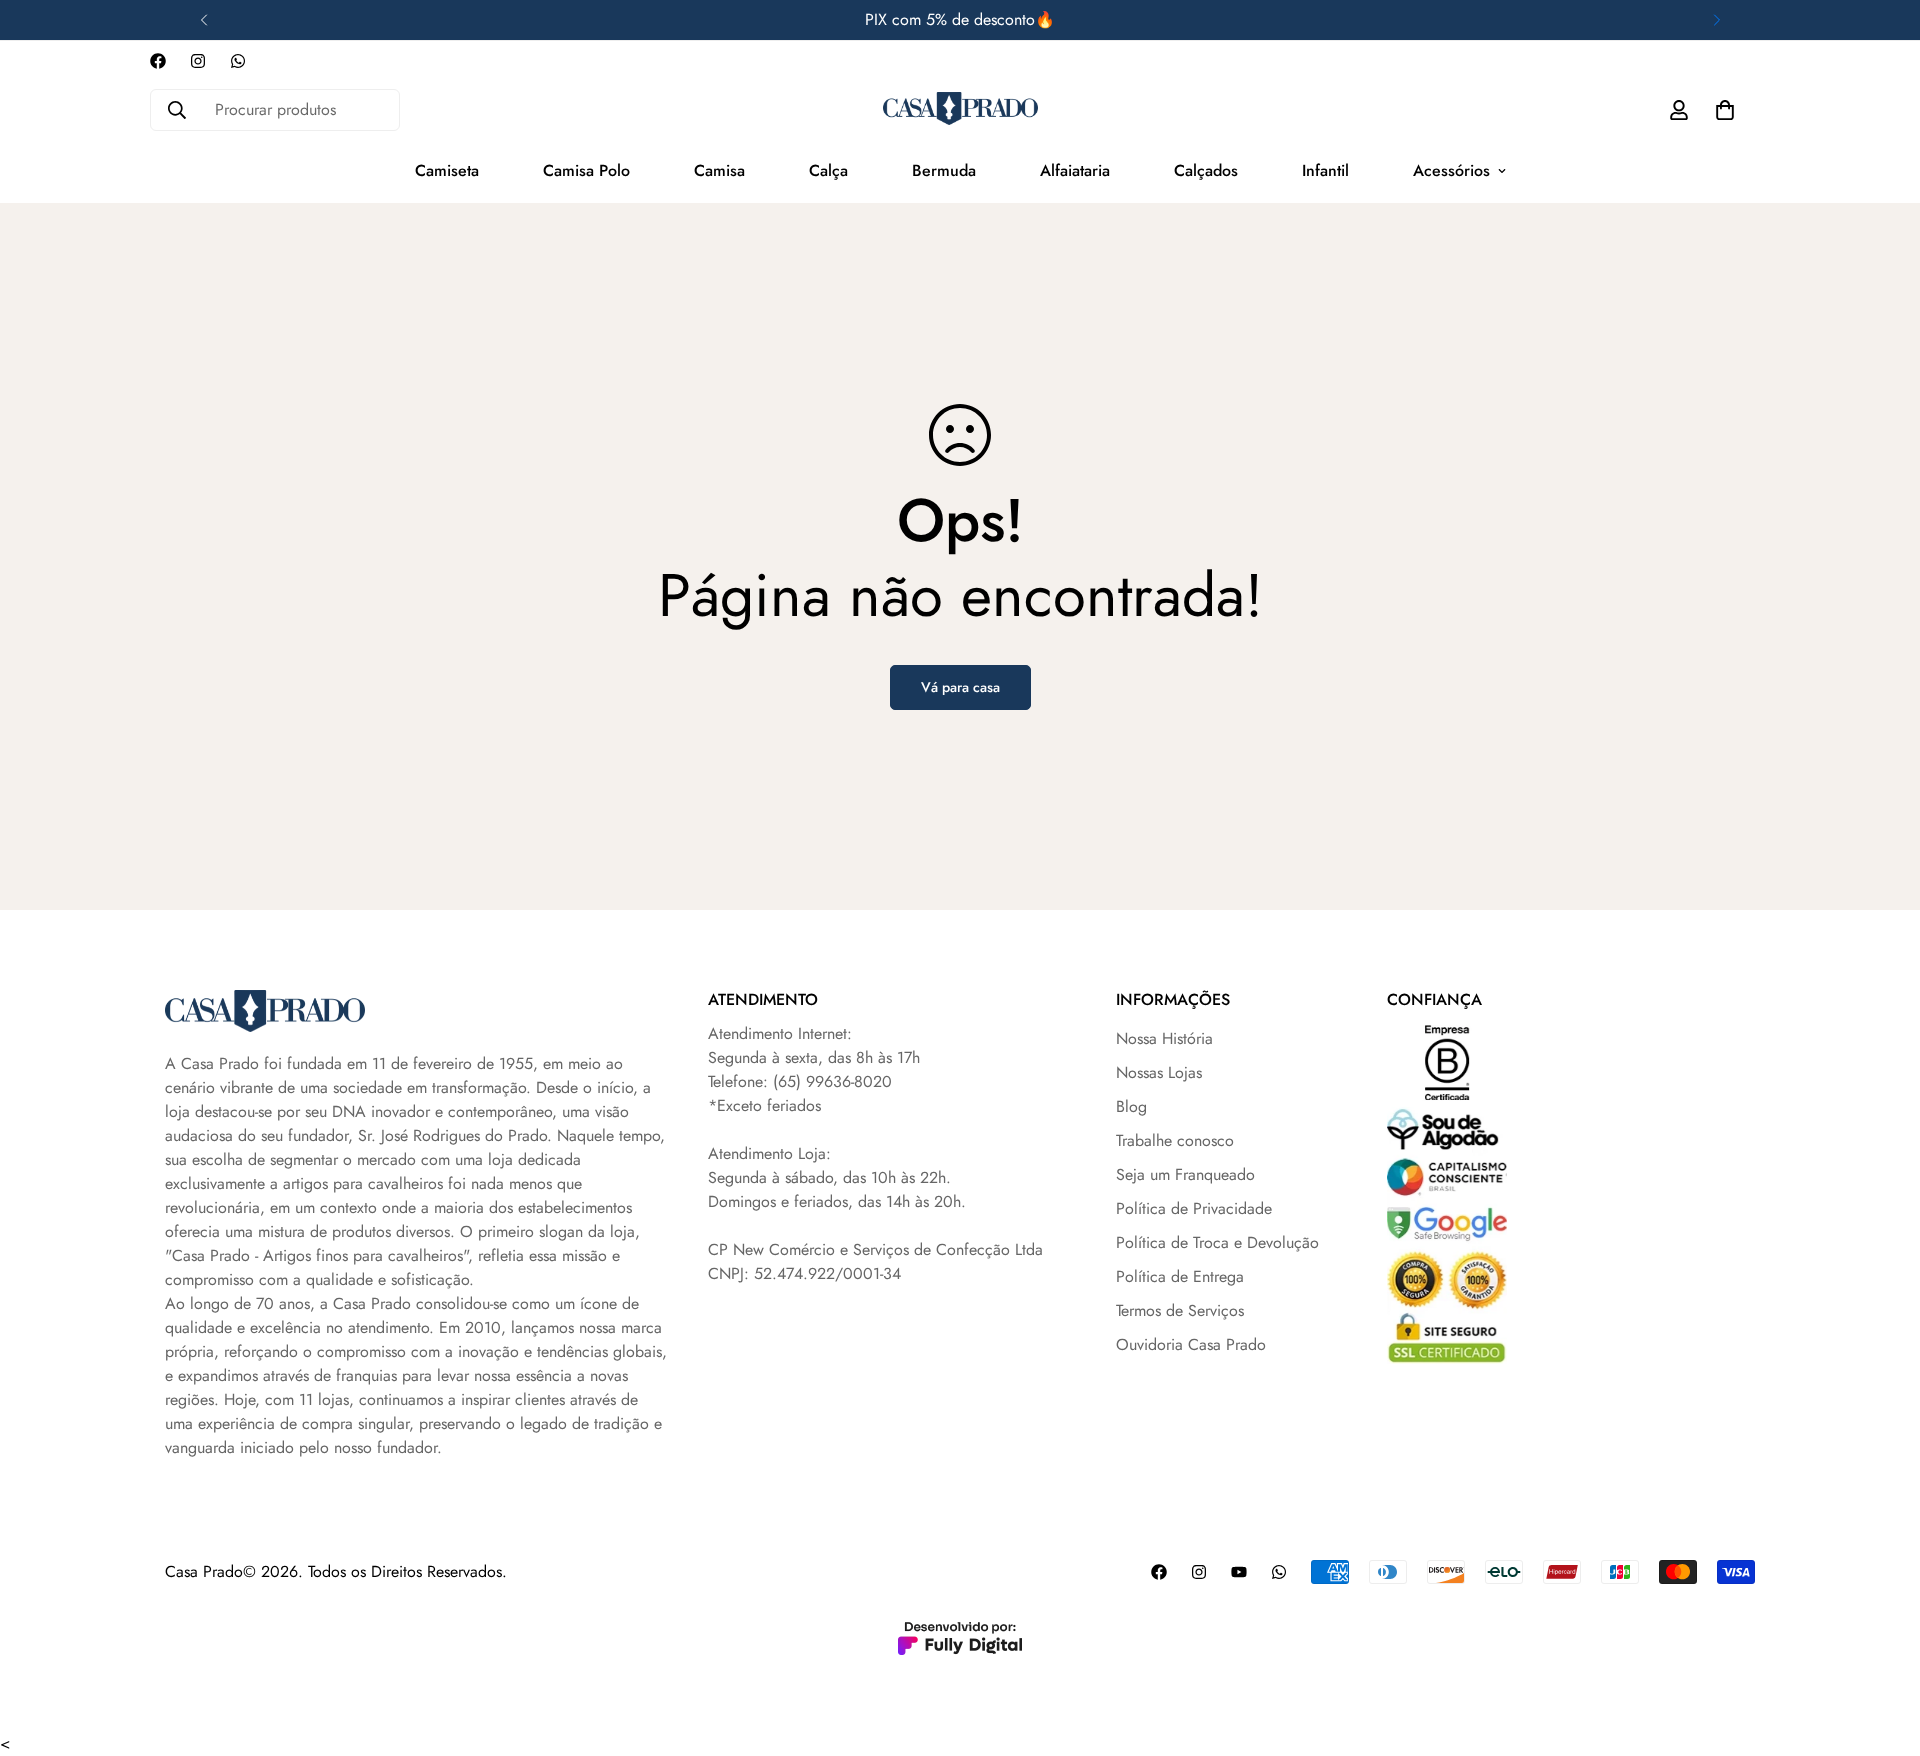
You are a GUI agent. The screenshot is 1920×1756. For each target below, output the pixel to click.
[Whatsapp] (238, 61)
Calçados (1206, 170)
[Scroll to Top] (1881, 1647)
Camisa (719, 170)
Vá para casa (960, 687)
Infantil (1325, 170)
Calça (828, 170)
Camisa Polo (586, 170)
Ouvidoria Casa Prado (1191, 1344)
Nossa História (1164, 1038)
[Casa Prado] (960, 109)
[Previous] (203, 20)
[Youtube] (1239, 1572)
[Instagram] (198, 61)
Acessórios (1451, 170)
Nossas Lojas (1159, 1072)
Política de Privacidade (1194, 1208)
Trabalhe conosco (1175, 1140)
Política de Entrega (1180, 1276)
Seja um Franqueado (1185, 1174)
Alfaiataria (1075, 170)
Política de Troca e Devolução (1217, 1242)
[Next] (1716, 20)
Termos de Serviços (1180, 1310)
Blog (1131, 1106)
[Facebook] (158, 61)
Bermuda (944, 170)
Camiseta (447, 170)
